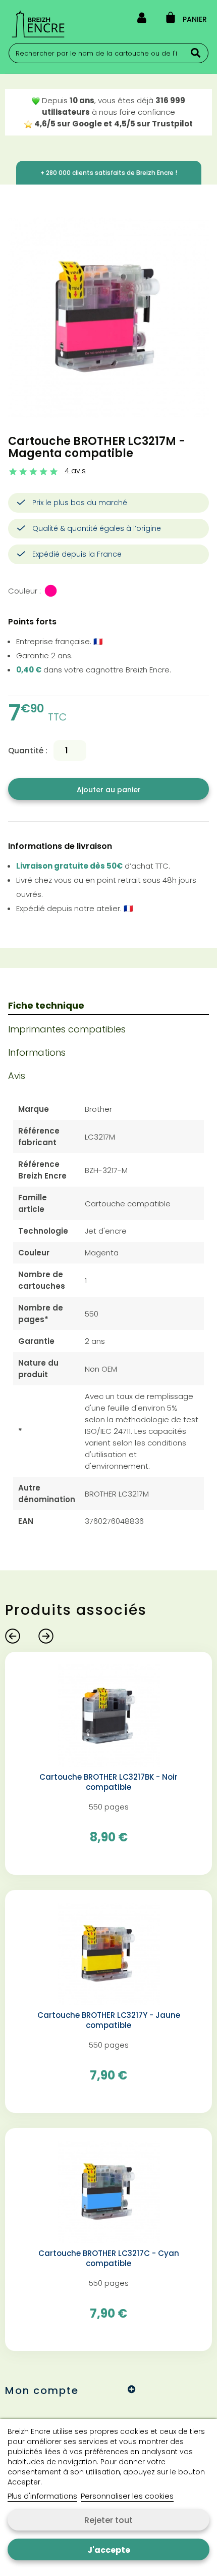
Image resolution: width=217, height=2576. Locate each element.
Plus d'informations (42, 2496)
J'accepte (109, 2550)
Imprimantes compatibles (67, 1029)
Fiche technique (46, 1005)
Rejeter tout (108, 2520)
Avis (17, 1076)
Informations (37, 1052)
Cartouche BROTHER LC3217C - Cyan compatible (109, 2258)
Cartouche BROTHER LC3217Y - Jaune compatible (109, 2020)
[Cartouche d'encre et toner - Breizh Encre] (38, 24)
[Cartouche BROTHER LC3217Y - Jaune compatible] (109, 1953)
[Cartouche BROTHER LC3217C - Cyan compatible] (109, 2191)
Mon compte (42, 2390)
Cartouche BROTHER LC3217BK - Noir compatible (108, 1782)
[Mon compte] (142, 20)
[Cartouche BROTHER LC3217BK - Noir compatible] (109, 1715)
